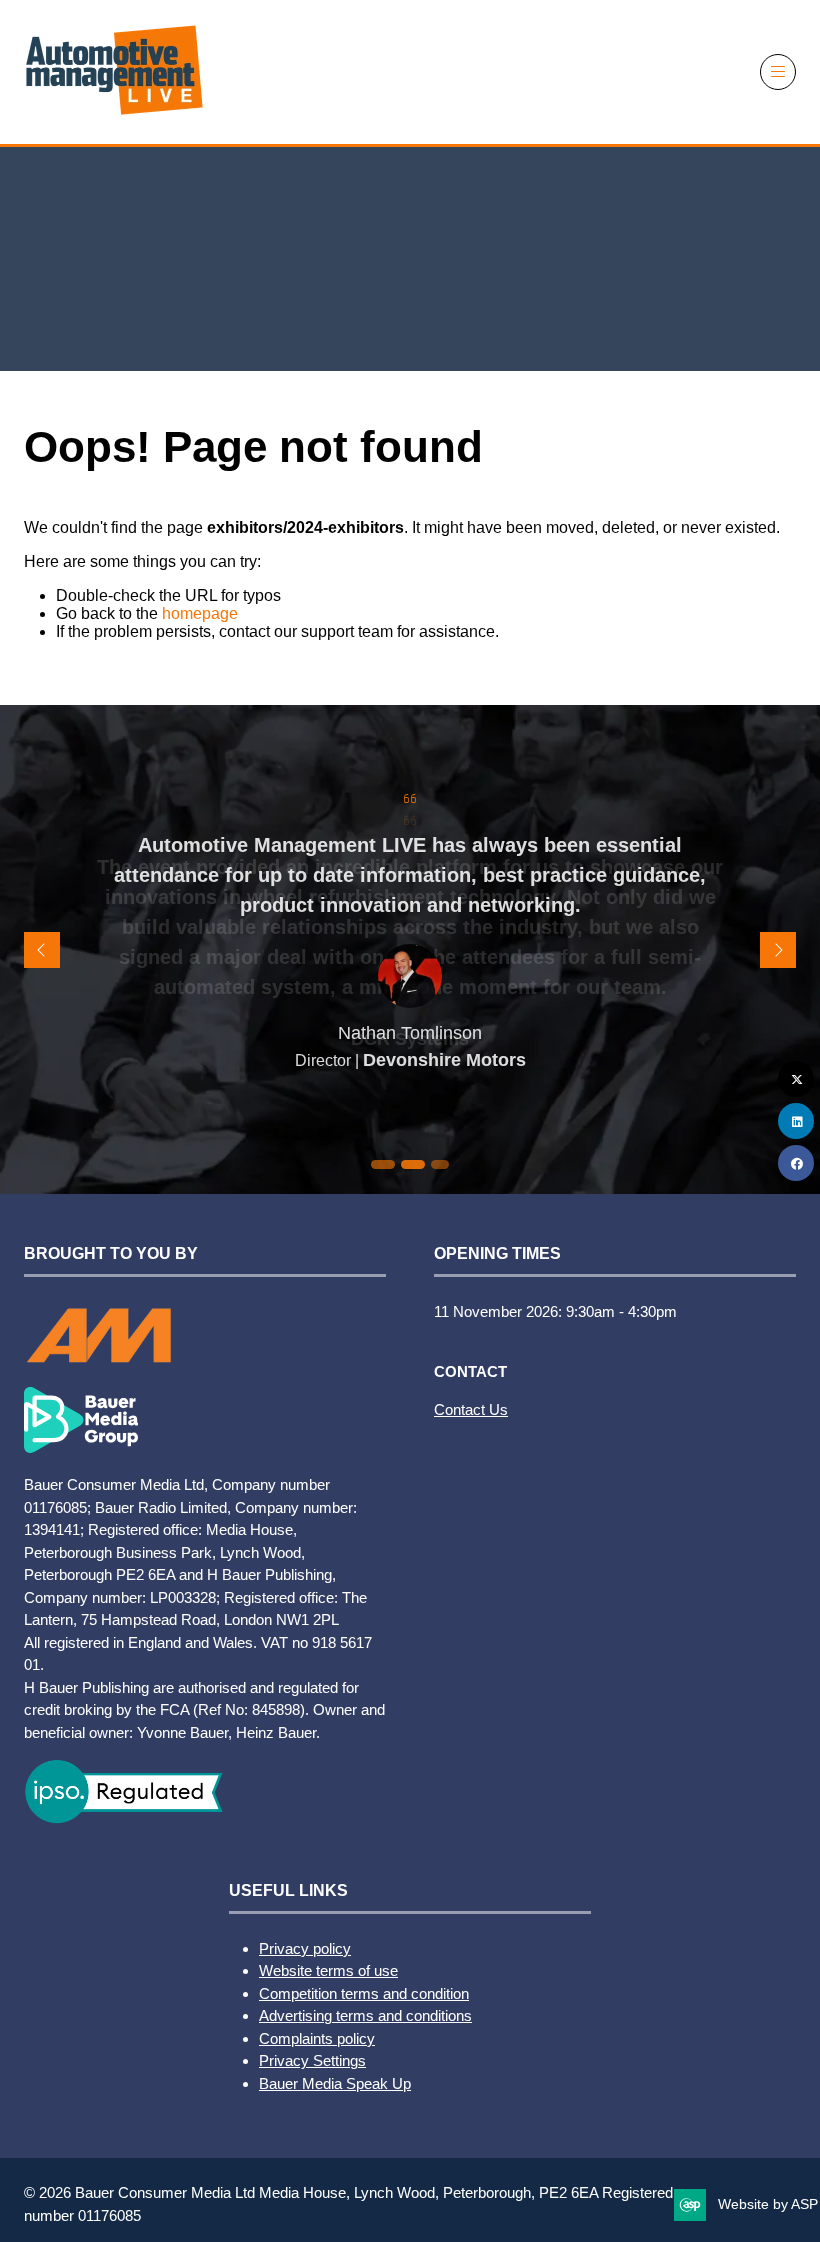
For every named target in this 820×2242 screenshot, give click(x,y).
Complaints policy (317, 2038)
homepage (200, 613)
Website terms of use (328, 1970)
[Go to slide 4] (440, 1164)
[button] (778, 72)
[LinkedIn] (796, 1121)
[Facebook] (796, 1163)
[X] (796, 1079)
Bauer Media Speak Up (335, 2083)
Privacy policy (305, 1948)
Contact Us (471, 1409)
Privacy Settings (312, 2060)
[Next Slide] (778, 950)
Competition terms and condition (364, 1993)
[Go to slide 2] (380, 1164)
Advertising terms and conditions (365, 2015)
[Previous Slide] (42, 950)
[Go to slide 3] (410, 1164)
